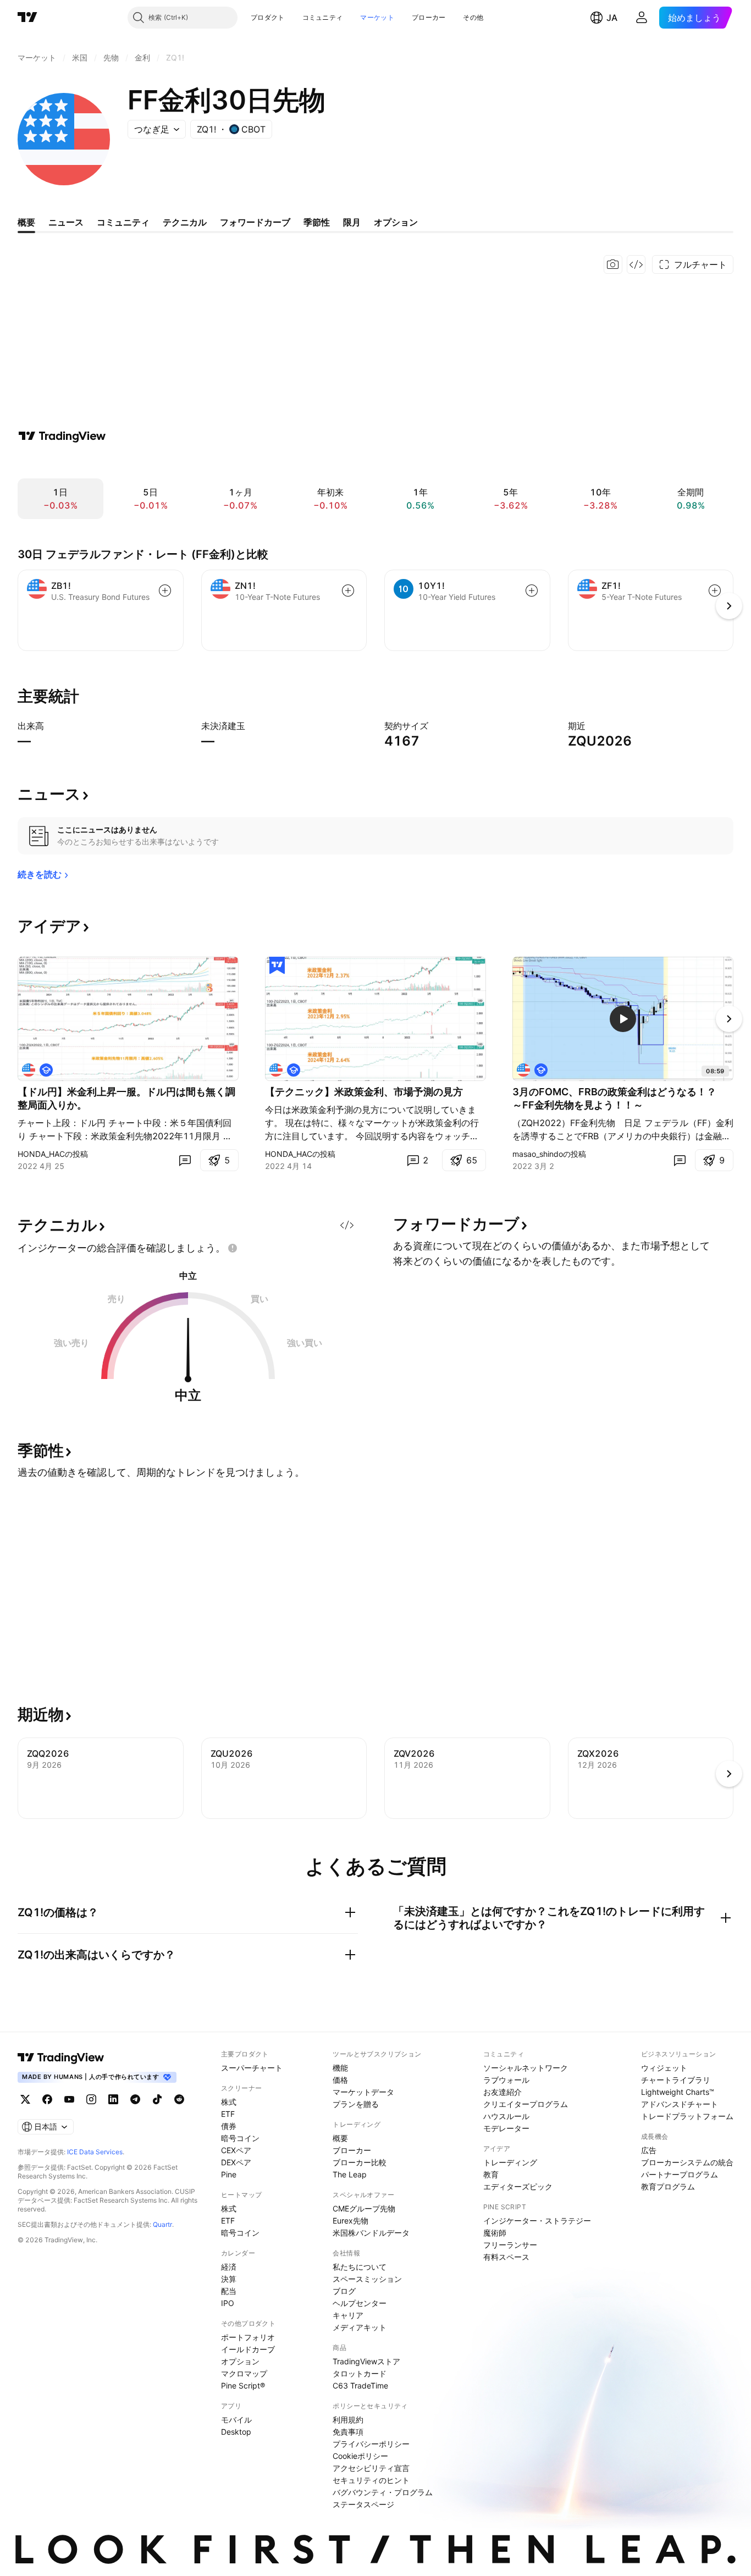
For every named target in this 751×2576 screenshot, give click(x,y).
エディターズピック (518, 2186)
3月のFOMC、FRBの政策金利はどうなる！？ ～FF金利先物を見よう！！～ (619, 1098)
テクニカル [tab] (185, 222)
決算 (229, 2279)
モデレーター (506, 2128)
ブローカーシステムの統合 (687, 2162)
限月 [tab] (352, 222)
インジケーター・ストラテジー (537, 2221)
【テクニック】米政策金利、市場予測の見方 (364, 1092)
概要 (340, 2138)
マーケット (377, 17)
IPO (228, 2303)
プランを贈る (356, 2104)
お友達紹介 (502, 2092)
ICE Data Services (95, 2152)
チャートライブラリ (676, 2080)
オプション (240, 2361)
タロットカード (360, 2373)
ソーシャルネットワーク (526, 2068)
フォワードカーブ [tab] (255, 222)
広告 (649, 2150)
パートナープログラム (680, 2174)
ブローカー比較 (360, 2162)
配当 (229, 2291)
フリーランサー (510, 2245)
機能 (340, 2068)
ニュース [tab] (66, 222)
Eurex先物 (350, 2221)
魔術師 (495, 2233)
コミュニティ (323, 17)
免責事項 (348, 2432)
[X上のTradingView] (25, 2099)
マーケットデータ (363, 2092)
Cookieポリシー (360, 2456)
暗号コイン (240, 2138)
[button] (293, 18)
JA (612, 18)
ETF (228, 2114)
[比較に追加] (165, 591)
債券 (229, 2126)
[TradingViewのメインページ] (27, 18)
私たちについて (360, 2267)
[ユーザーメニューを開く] (642, 18)
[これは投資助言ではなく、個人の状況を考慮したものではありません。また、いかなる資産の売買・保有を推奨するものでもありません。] (233, 1248)
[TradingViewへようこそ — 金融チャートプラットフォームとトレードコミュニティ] (62, 436)
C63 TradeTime (360, 2385)
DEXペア (236, 2162)
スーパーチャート (252, 2068)
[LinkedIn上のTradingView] (113, 2099)
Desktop (236, 2432)
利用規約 (348, 2420)
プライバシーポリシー (371, 2444)
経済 (229, 2267)
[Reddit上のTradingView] (179, 2099)
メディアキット (360, 2327)
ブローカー (429, 17)
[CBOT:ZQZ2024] (276, 1070)
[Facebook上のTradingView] (47, 2099)
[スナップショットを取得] (613, 264)
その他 (473, 17)
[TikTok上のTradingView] (157, 2099)
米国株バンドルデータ (371, 2233)
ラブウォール (506, 2080)
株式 (229, 2102)
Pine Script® (243, 2385)
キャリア (348, 2315)
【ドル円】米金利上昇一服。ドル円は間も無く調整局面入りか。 (126, 1098)
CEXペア (236, 2150)
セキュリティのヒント (371, 2480)
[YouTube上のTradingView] (69, 2099)
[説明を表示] (51, 726)
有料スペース (506, 2257)
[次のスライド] (729, 1019)
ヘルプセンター (360, 2303)
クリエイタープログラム (526, 2104)
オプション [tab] (396, 222)
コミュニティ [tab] (123, 222)
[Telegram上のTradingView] (135, 2099)
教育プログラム (668, 2186)
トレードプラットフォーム (687, 2116)
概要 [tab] (26, 222)
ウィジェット (664, 2068)
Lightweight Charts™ (678, 2092)
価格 (340, 2080)
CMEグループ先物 (364, 2208)
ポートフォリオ (248, 2337)
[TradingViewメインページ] (61, 2058)
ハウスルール (506, 2116)
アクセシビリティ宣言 (371, 2468)
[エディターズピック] (277, 966)
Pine (229, 2174)
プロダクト (268, 17)
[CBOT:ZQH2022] (523, 1070)
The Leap (350, 2174)
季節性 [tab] (317, 222)
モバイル (236, 2420)
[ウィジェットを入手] (636, 264)
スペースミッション (367, 2279)
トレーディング (510, 2162)
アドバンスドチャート (680, 2104)
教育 (491, 2174)
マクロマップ (244, 2373)
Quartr (162, 2224)
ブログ (344, 2291)
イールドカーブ (248, 2349)
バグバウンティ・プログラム (383, 2492)
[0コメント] (185, 1160)
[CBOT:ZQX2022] (29, 1070)
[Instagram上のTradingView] (91, 2099)
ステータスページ (363, 2504)
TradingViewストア (366, 2361)
